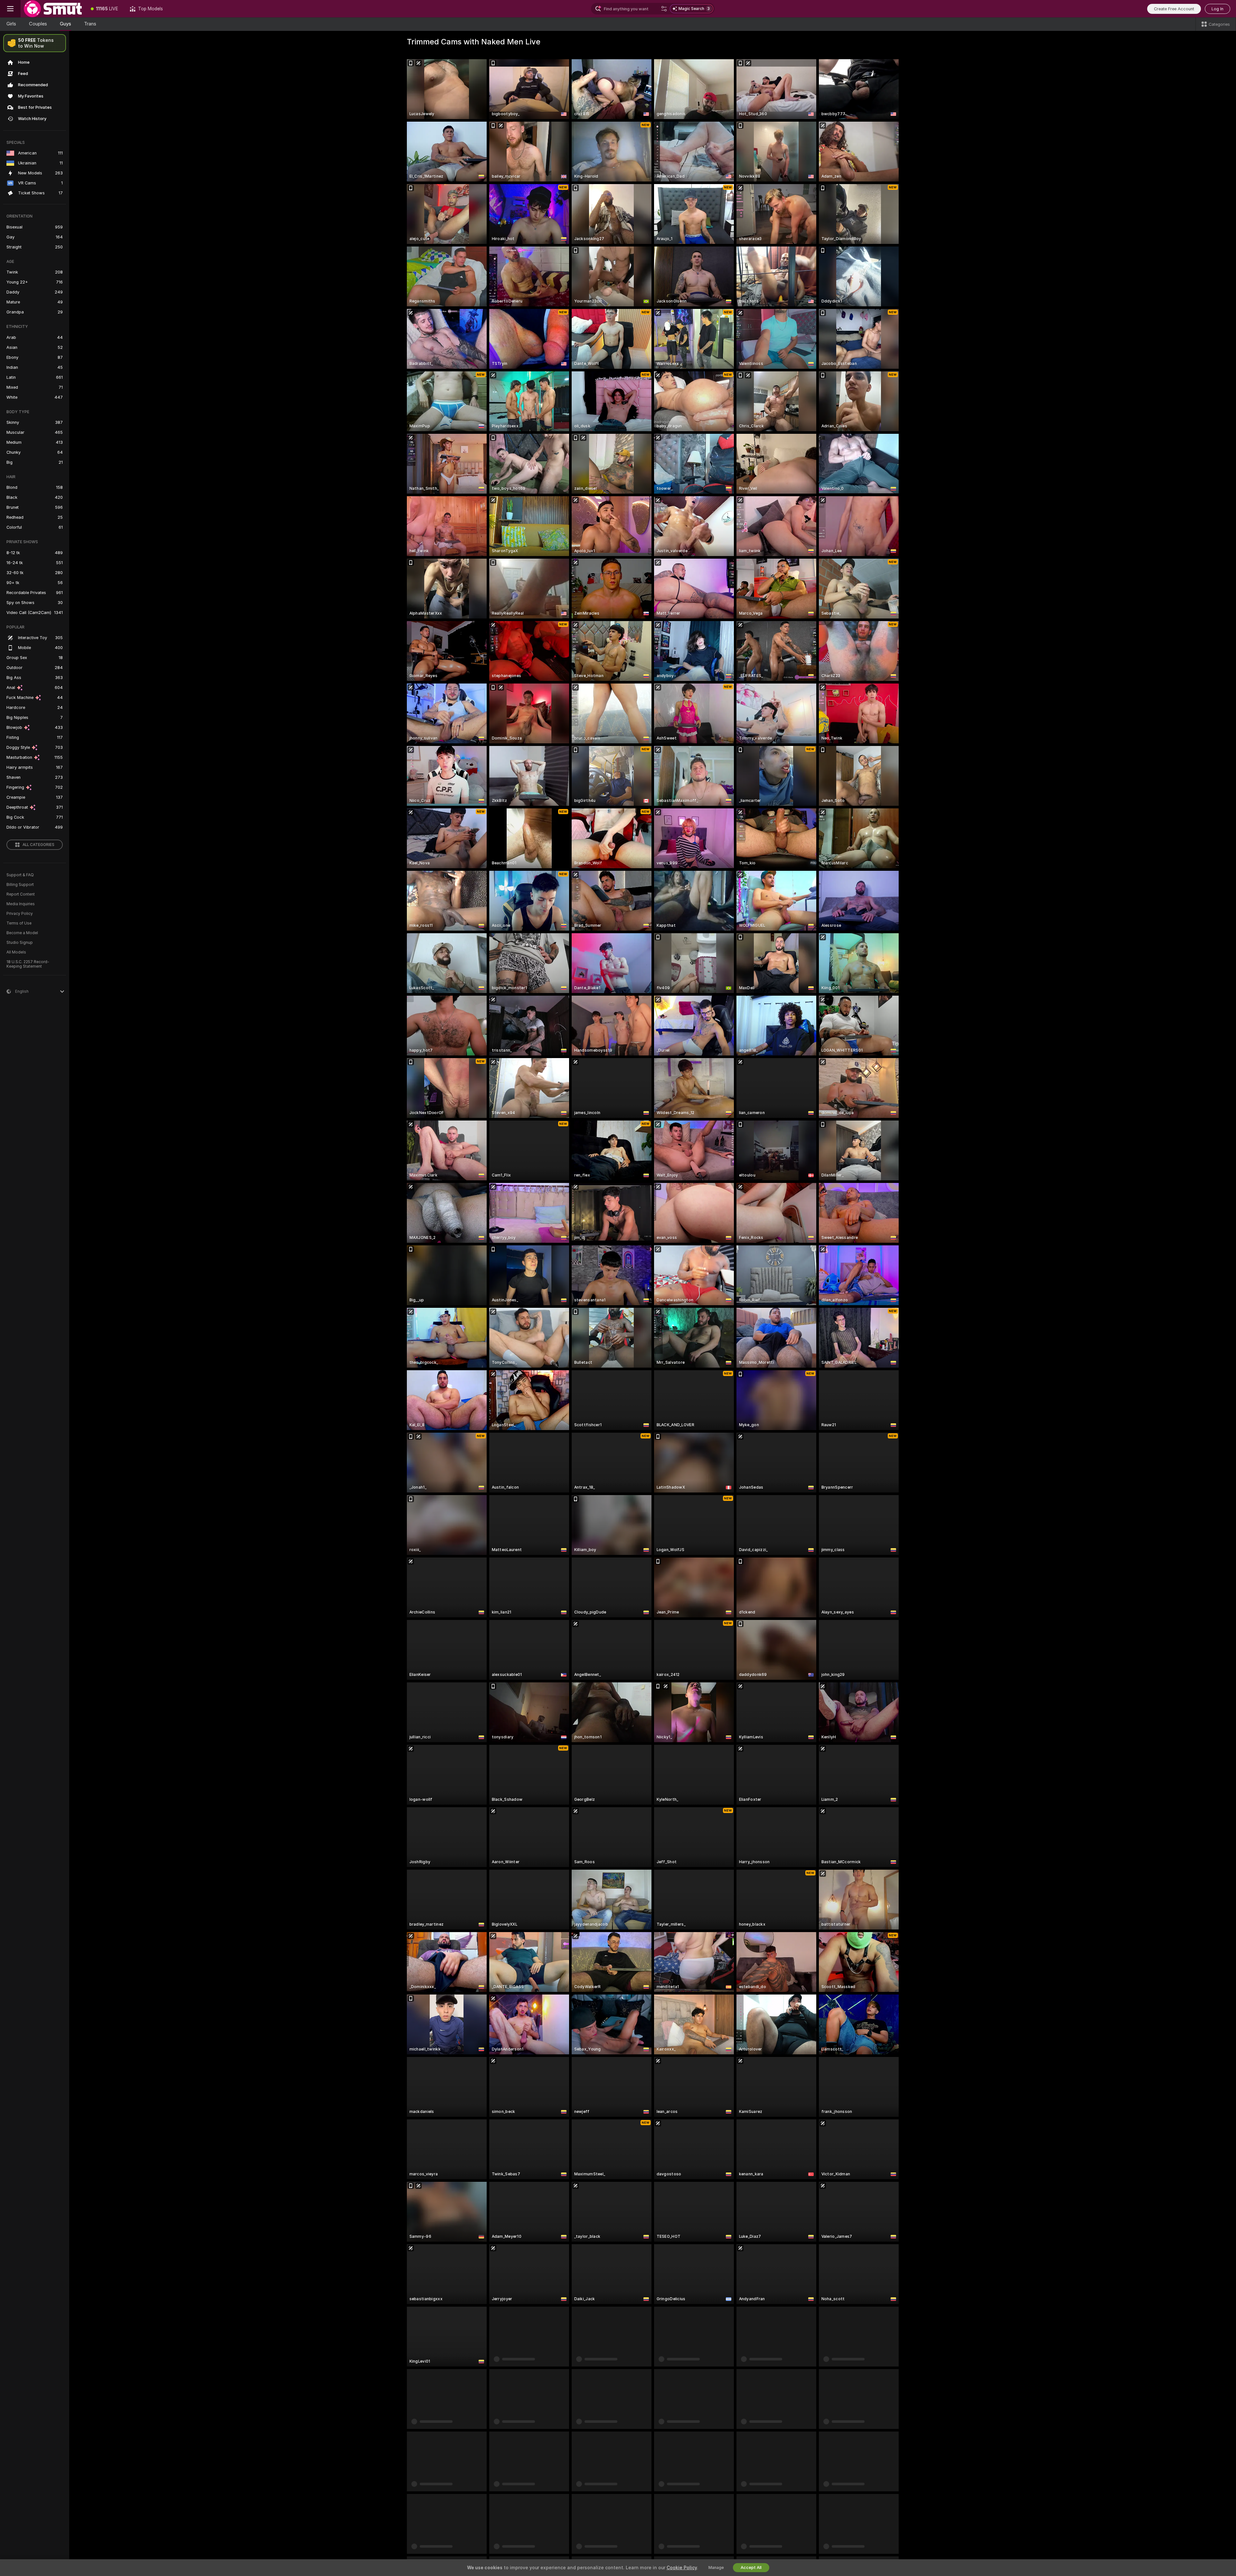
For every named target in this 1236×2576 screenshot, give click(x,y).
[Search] (664, 9)
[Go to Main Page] (53, 9)
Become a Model (22, 933)
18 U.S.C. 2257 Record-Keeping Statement (28, 964)
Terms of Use (19, 923)
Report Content (21, 894)
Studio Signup (20, 943)
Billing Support (20, 885)
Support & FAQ (20, 875)
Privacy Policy (20, 914)
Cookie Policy (682, 2568)
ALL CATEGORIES (38, 845)
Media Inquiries (21, 904)
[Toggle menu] (10, 9)
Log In (1217, 9)
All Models (16, 952)
